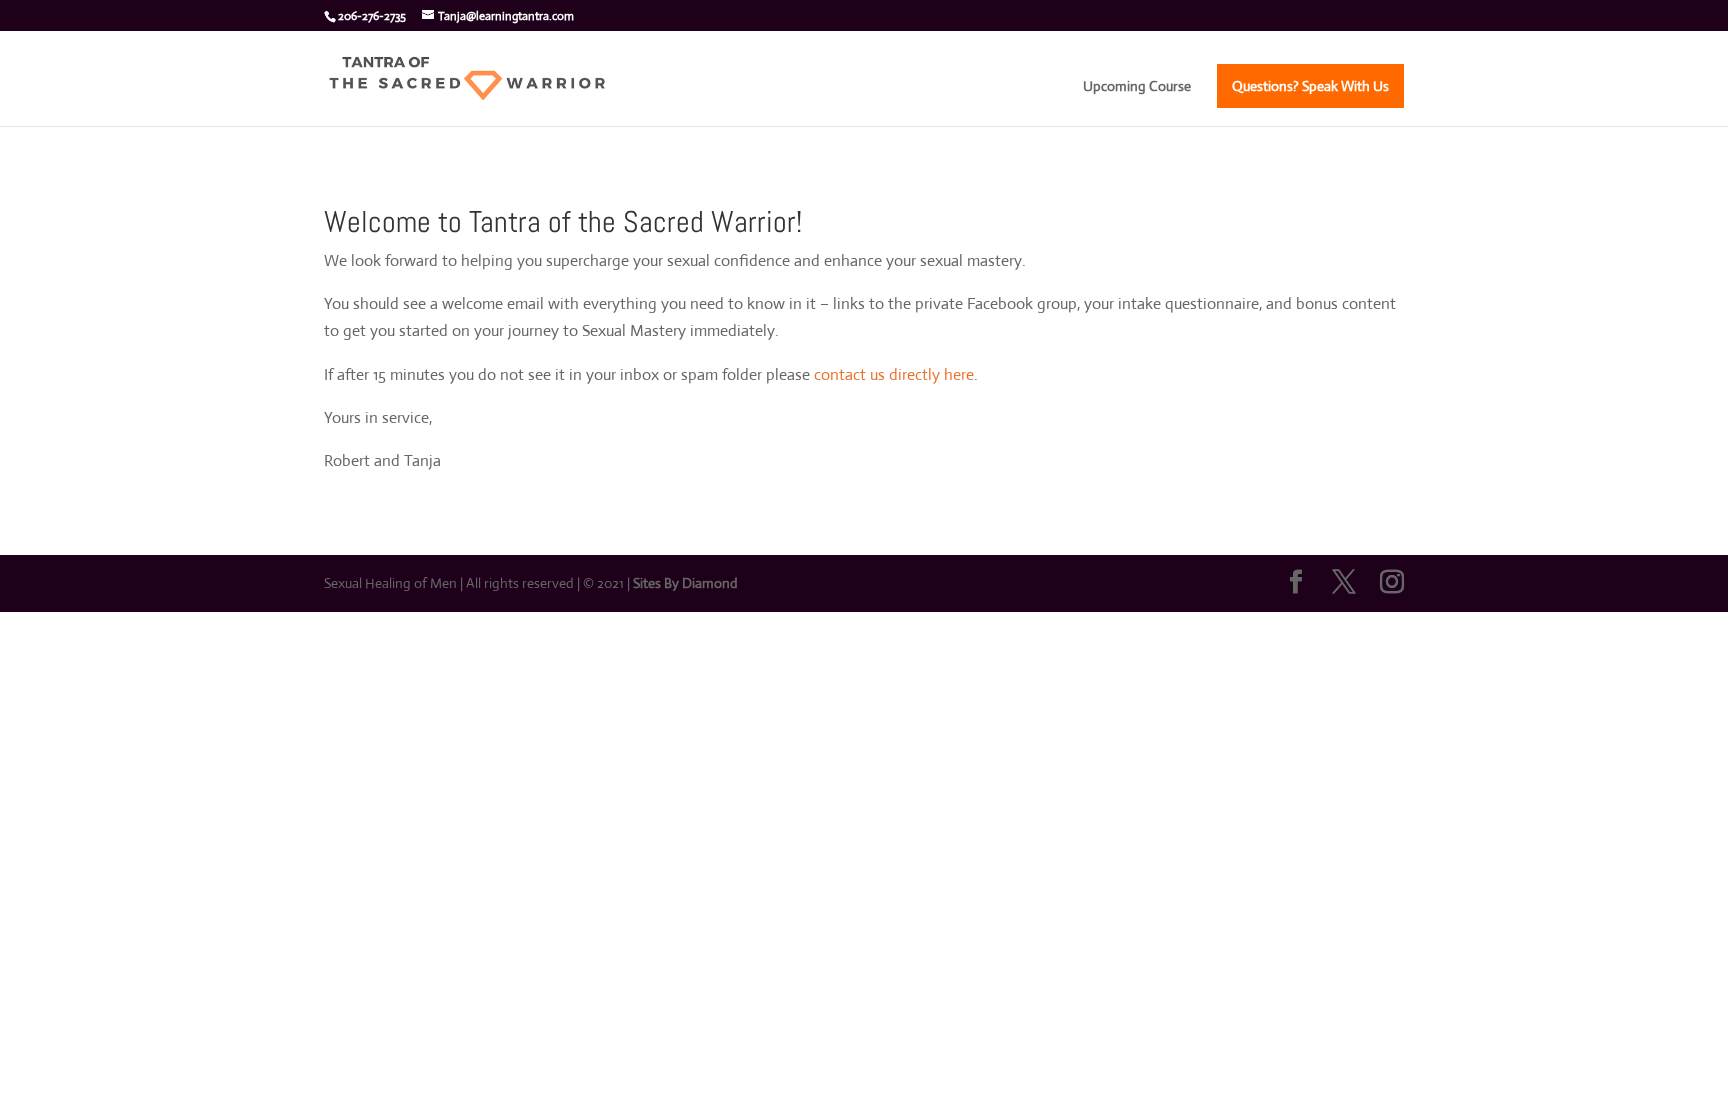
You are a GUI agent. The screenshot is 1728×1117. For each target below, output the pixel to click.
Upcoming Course (1137, 87)
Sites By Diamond (685, 583)
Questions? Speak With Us (1310, 86)
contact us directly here (894, 374)
